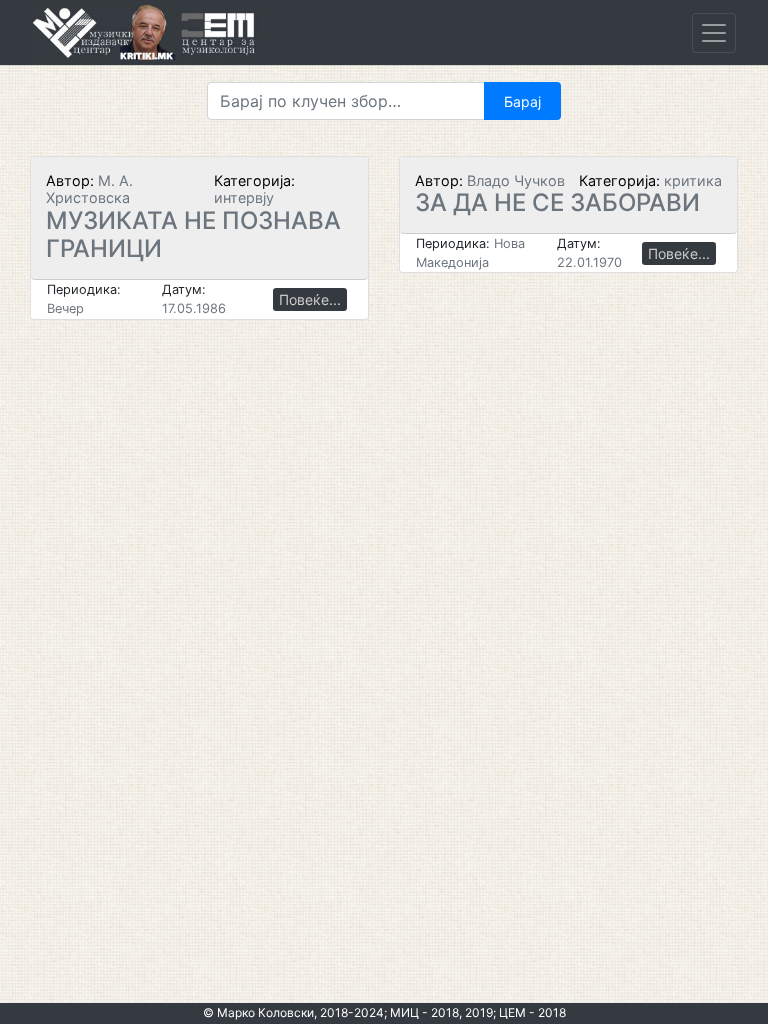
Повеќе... (310, 299)
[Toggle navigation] (714, 33)
